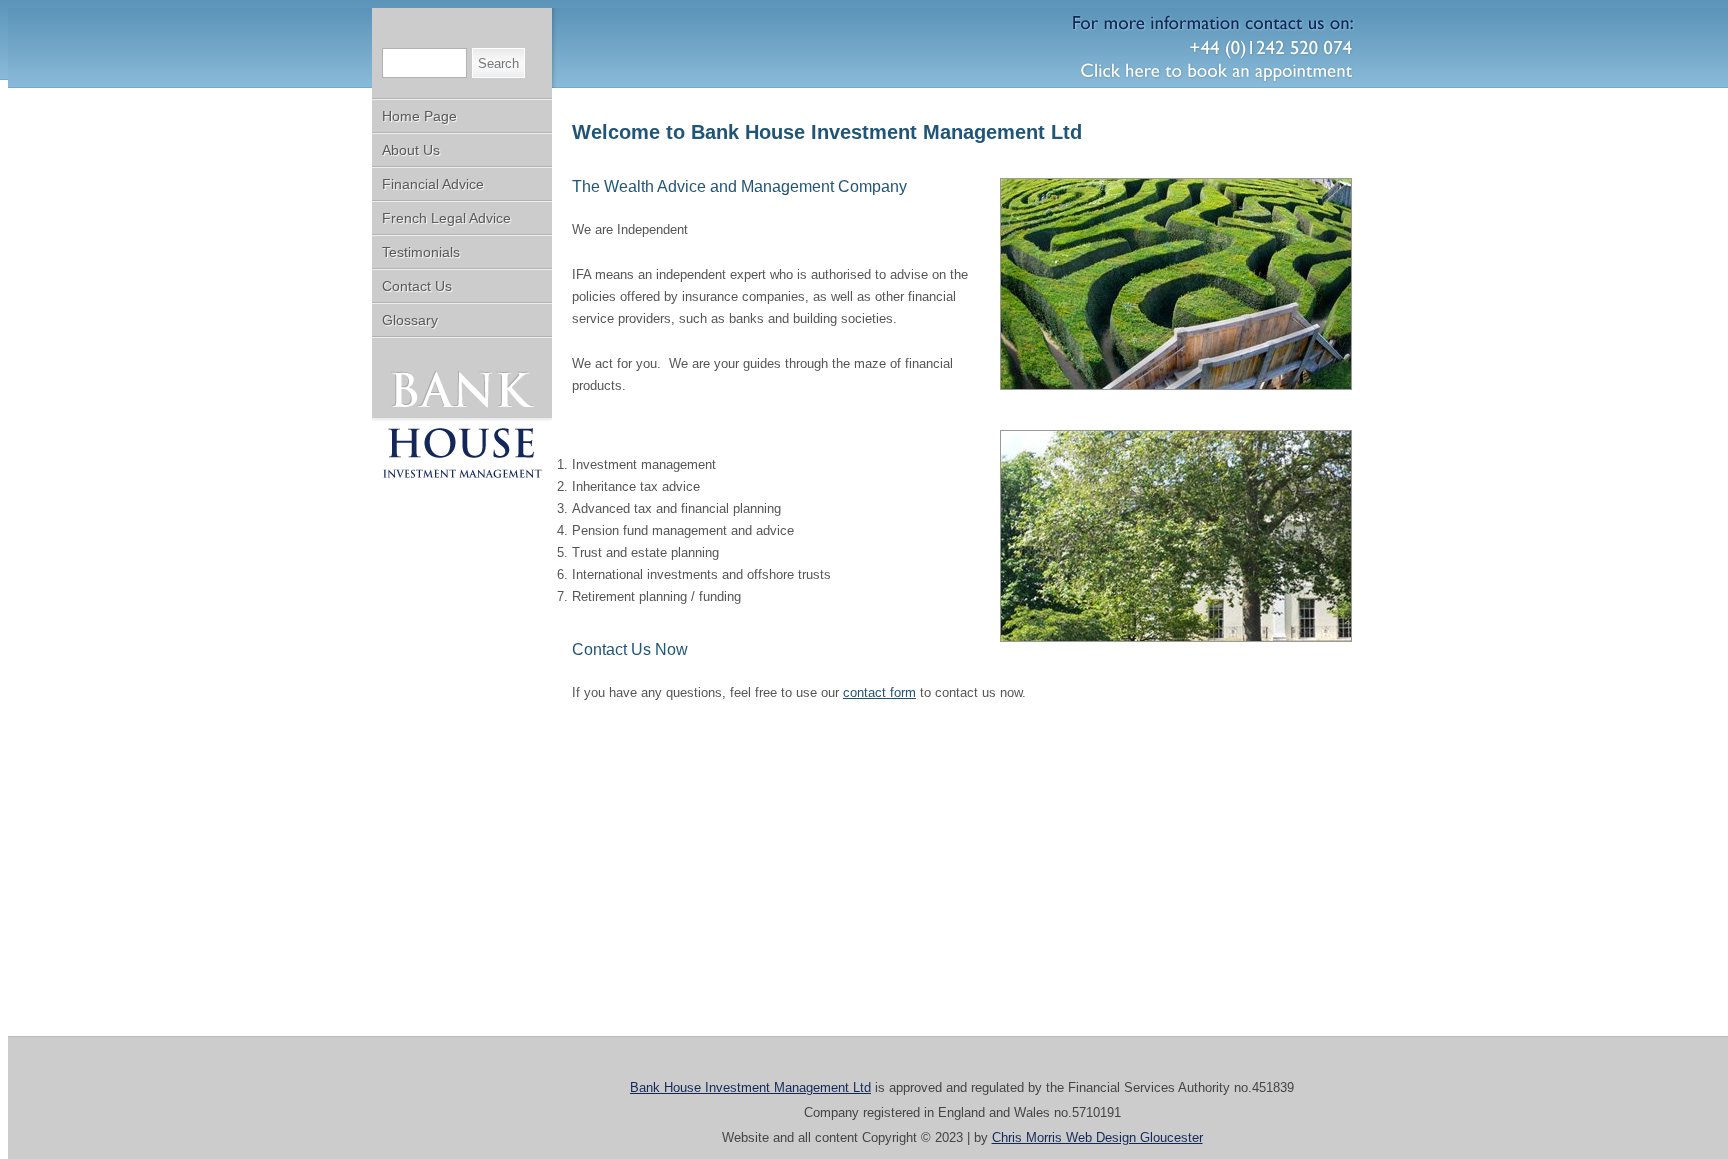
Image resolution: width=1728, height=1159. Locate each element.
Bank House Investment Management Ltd (750, 1087)
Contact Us (417, 286)
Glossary (410, 320)
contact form (879, 692)
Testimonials (421, 252)
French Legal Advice (446, 218)
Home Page (419, 116)
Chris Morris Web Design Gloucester (1097, 1137)
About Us (411, 150)
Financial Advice (433, 184)
